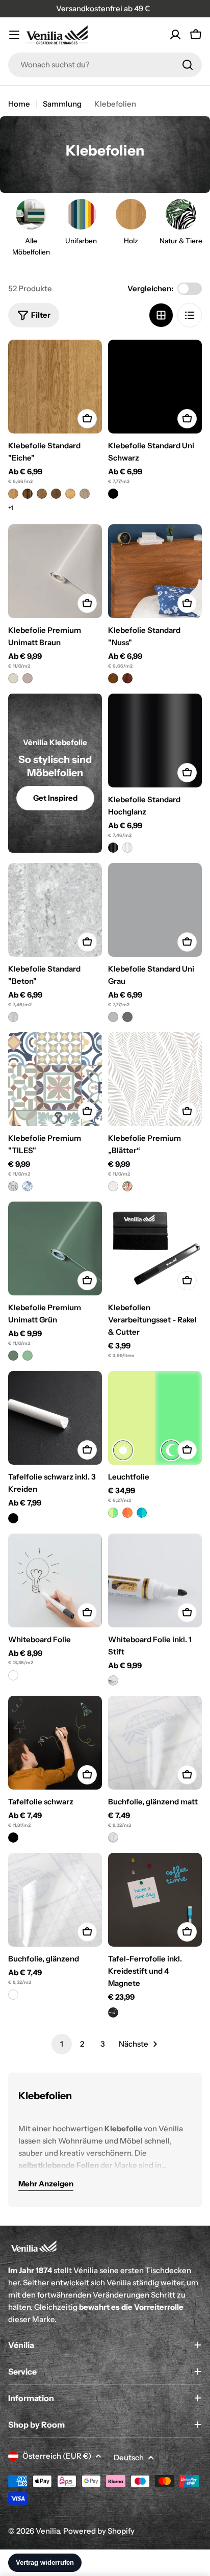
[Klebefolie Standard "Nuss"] (155, 571)
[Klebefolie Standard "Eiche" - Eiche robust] (56, 494)
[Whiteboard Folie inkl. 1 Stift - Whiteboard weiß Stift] (113, 1680)
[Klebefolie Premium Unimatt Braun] (55, 571)
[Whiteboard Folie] (55, 1580)
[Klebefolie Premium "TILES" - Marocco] (28, 1186)
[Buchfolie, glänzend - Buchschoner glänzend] (13, 1995)
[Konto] (175, 35)
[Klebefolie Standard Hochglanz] (155, 741)
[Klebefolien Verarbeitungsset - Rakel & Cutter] (155, 1248)
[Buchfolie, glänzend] (55, 1900)
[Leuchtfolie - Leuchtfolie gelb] (113, 1513)
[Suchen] (188, 65)
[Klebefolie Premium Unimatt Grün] (55, 1248)
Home (19, 104)
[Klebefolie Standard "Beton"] (55, 910)
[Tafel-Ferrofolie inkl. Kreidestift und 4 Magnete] (155, 1900)
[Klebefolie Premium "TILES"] (55, 1079)
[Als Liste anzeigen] (190, 315)
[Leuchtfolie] (155, 1418)
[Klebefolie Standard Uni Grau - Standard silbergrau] (113, 1017)
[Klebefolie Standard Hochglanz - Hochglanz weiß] (127, 848)
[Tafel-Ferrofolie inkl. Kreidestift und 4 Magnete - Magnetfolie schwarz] (113, 2012)
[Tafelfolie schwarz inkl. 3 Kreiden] (55, 1418)
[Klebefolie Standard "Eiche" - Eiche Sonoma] (85, 494)
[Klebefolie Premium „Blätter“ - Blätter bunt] (127, 1186)
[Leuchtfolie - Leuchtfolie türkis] (142, 1513)
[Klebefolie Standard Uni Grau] (155, 910)
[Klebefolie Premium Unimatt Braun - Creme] (13, 678)
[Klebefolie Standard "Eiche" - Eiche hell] (13, 494)
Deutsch (129, 2457)
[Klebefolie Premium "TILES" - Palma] (13, 1186)
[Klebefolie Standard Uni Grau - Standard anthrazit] (127, 1017)
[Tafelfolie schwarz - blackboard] (13, 1838)
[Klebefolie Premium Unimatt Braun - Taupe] (28, 678)
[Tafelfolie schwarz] (55, 1743)
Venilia (48, 2531)
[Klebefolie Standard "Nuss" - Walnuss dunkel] (127, 678)
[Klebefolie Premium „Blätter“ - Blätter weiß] (113, 1186)
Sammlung (62, 104)
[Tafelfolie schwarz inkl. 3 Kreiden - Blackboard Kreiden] (13, 1518)
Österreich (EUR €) (57, 2456)
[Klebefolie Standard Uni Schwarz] (155, 387)
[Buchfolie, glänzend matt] (155, 1743)
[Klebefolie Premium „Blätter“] (155, 1079)
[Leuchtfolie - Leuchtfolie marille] (127, 1513)
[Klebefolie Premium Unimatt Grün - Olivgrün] (13, 1356)
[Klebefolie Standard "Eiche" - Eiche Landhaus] (70, 494)
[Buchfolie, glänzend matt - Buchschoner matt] (113, 1838)
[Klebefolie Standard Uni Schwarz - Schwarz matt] (113, 494)
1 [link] (62, 2044)
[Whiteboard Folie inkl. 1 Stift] (155, 1580)
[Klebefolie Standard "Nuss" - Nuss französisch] (113, 678)
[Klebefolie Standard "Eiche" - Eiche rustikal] (28, 494)
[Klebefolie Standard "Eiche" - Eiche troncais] (42, 494)
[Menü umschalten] (14, 35)
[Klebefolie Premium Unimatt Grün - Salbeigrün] (28, 1356)
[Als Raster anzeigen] (161, 315)
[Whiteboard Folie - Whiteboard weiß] (13, 1675)
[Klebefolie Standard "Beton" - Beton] (13, 1017)
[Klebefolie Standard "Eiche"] (55, 387)
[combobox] (105, 65)
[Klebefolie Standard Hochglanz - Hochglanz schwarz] (113, 848)
